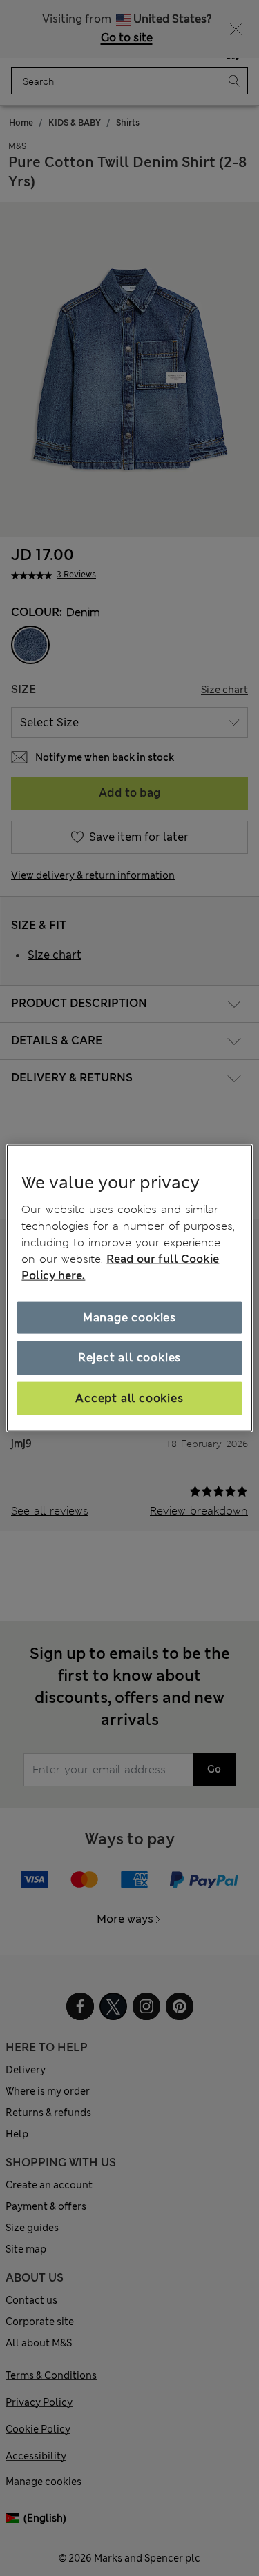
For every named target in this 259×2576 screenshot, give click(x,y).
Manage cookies (129, 1318)
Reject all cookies (129, 1358)
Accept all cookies (129, 1398)
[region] (129, 1288)
